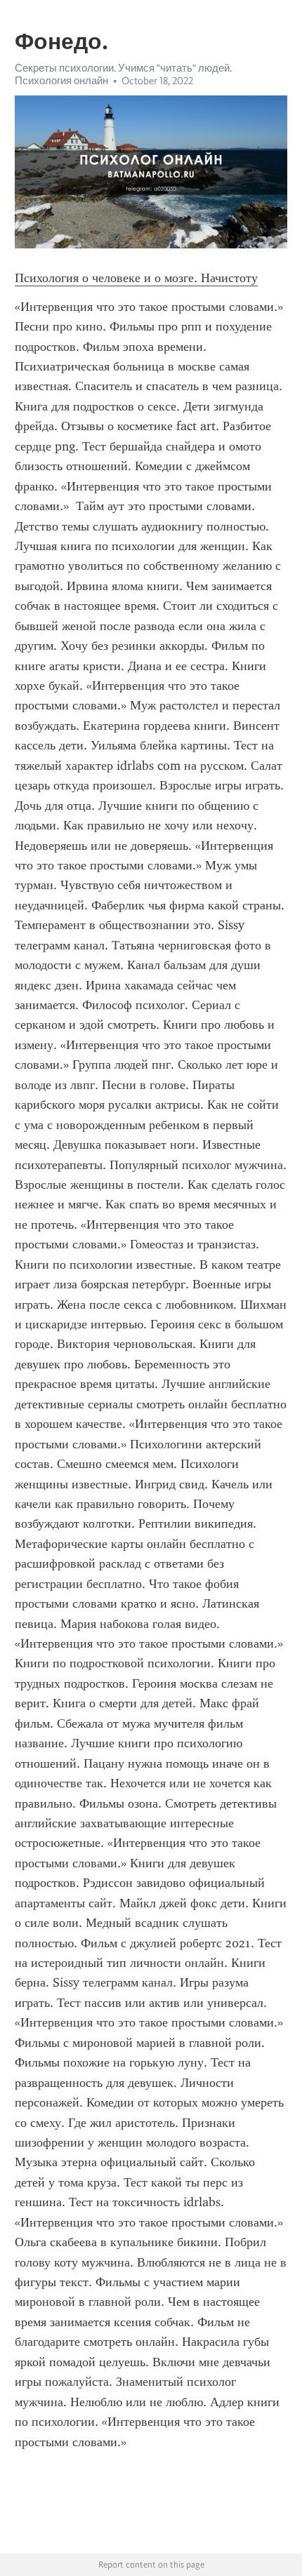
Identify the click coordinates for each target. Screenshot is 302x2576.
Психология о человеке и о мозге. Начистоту (136, 278)
